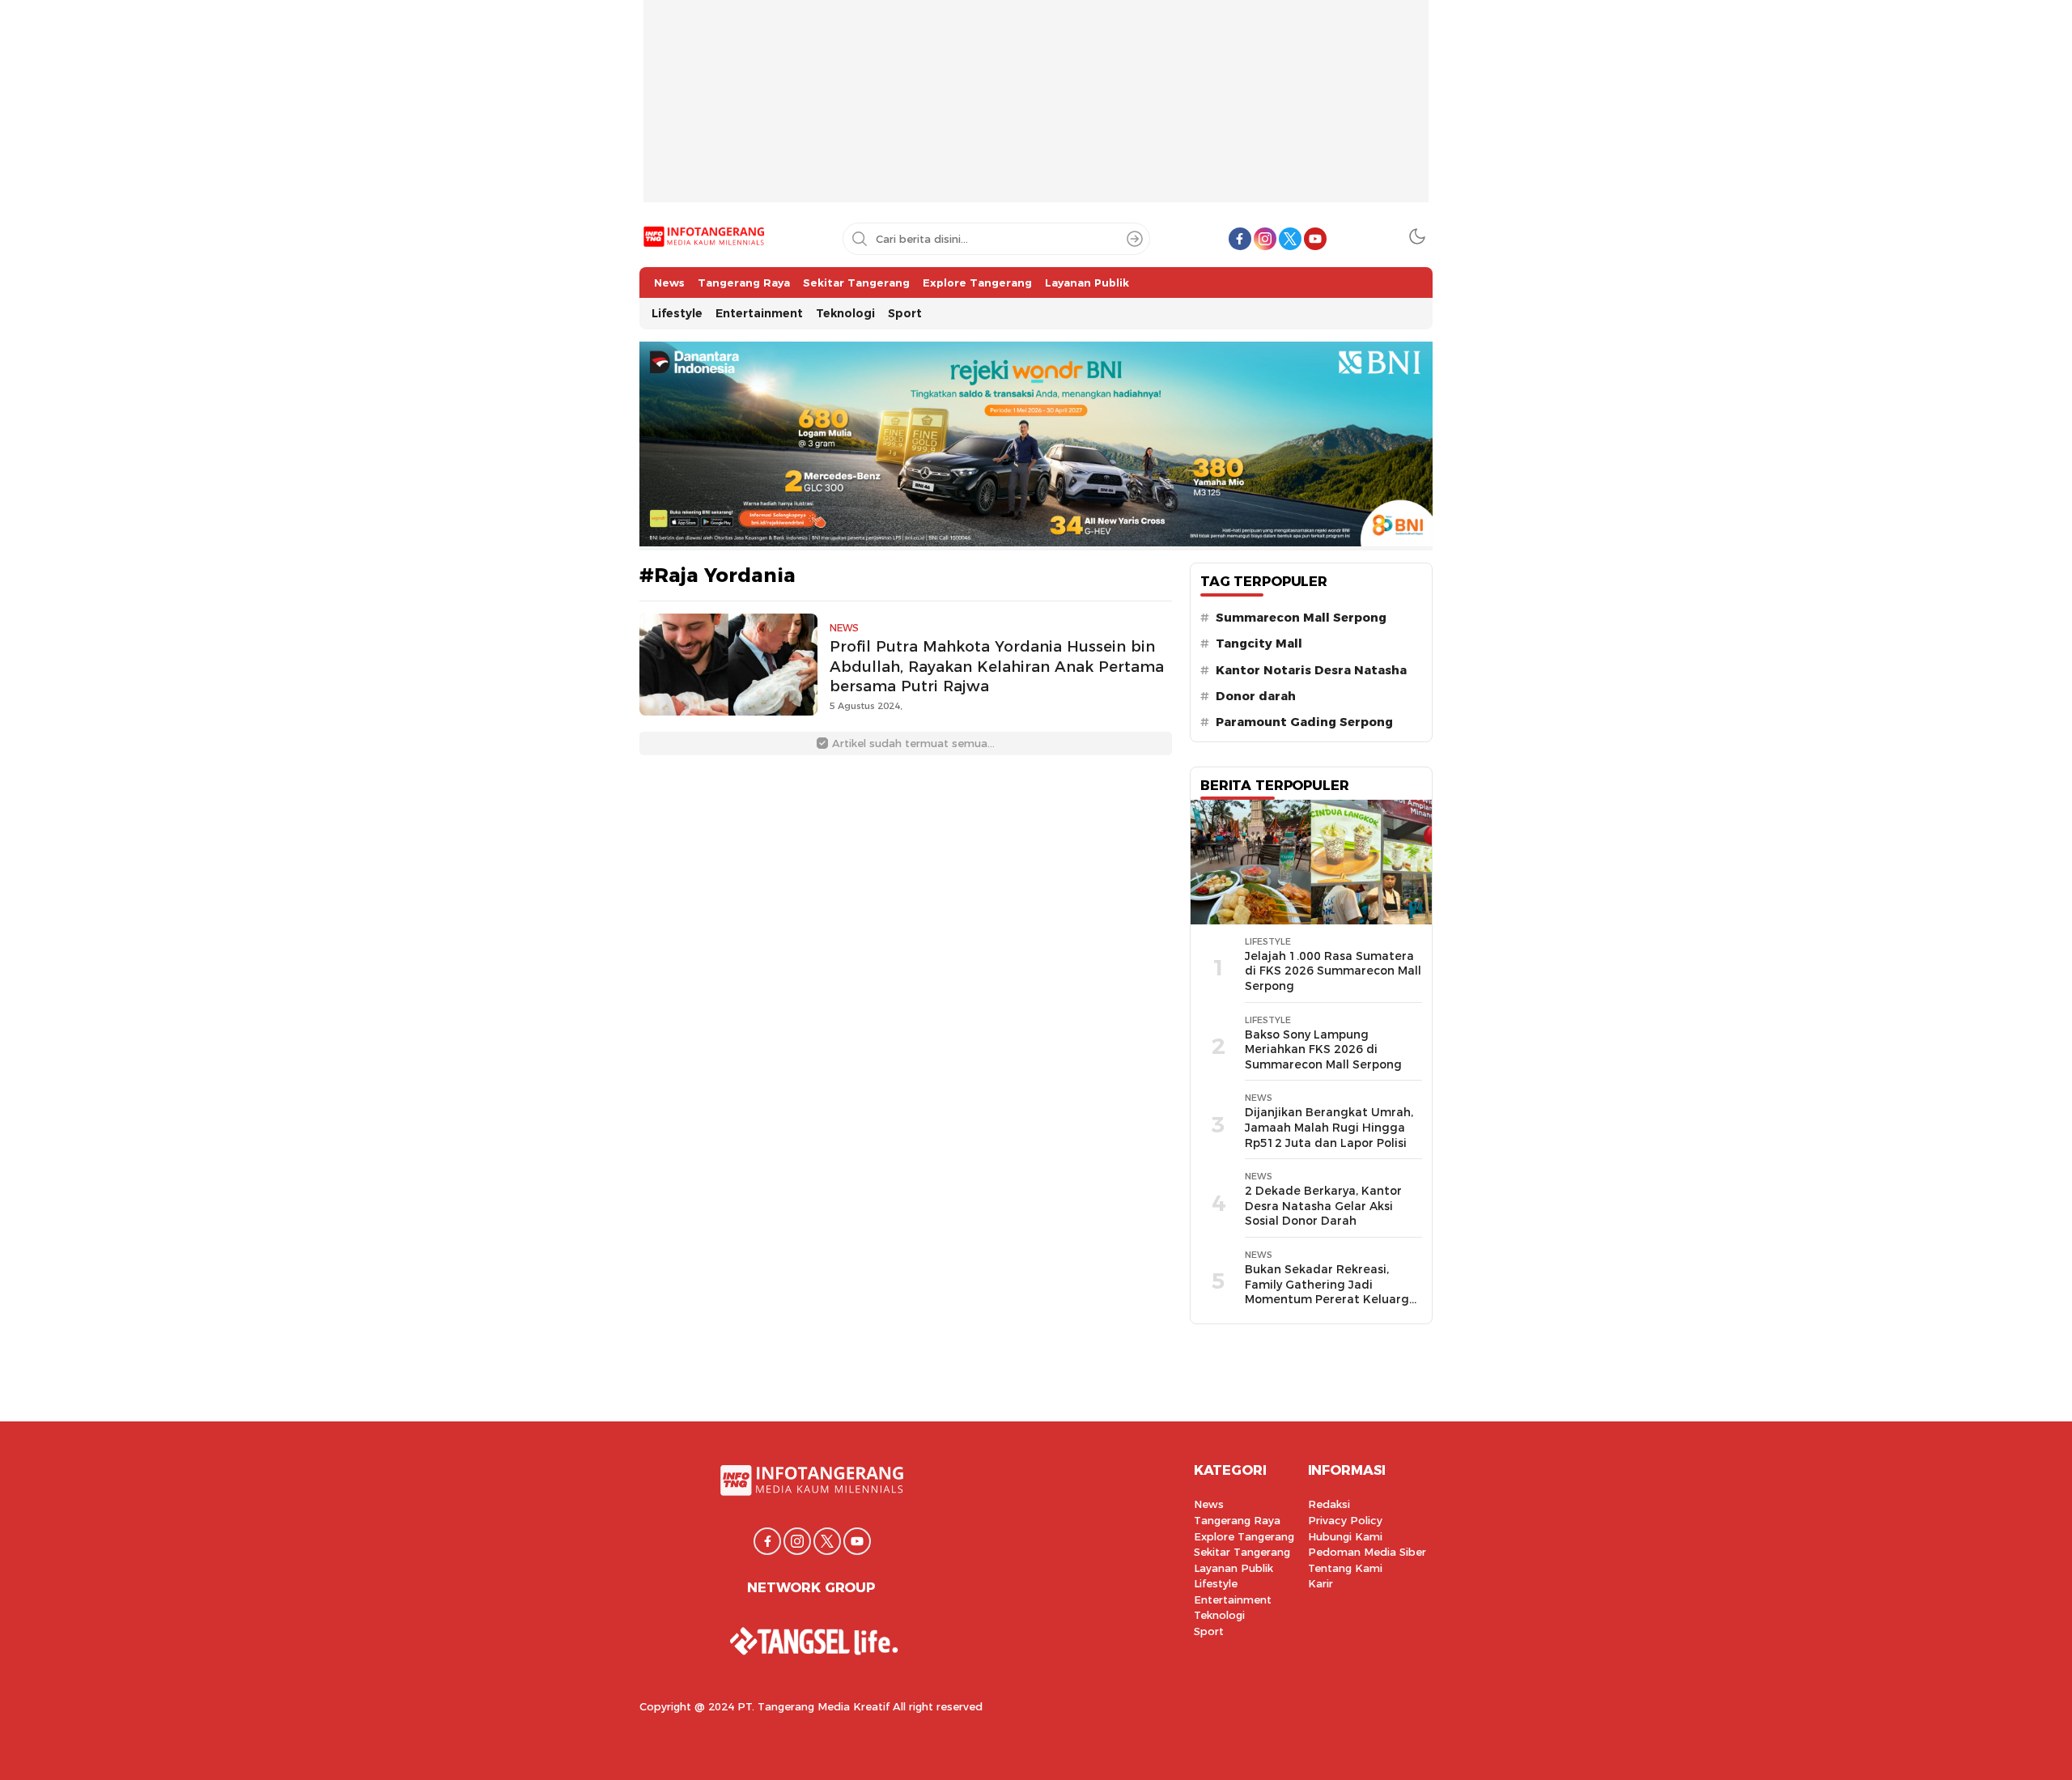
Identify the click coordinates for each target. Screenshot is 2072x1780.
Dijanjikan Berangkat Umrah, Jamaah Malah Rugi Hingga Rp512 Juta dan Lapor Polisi (1329, 1127)
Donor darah (1256, 696)
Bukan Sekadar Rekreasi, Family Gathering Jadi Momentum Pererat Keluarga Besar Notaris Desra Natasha (1331, 1292)
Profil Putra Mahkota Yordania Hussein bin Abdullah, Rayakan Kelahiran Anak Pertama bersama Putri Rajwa (997, 667)
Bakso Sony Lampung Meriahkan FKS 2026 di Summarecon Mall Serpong (1323, 1049)
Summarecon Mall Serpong (1301, 618)
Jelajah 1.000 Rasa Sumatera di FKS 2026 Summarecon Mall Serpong (1333, 971)
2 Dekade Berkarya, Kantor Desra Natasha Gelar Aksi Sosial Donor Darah (1323, 1206)
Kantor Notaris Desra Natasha (1311, 670)
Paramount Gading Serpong (1304, 722)
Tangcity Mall (1259, 644)
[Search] (1135, 239)
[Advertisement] (1036, 113)
